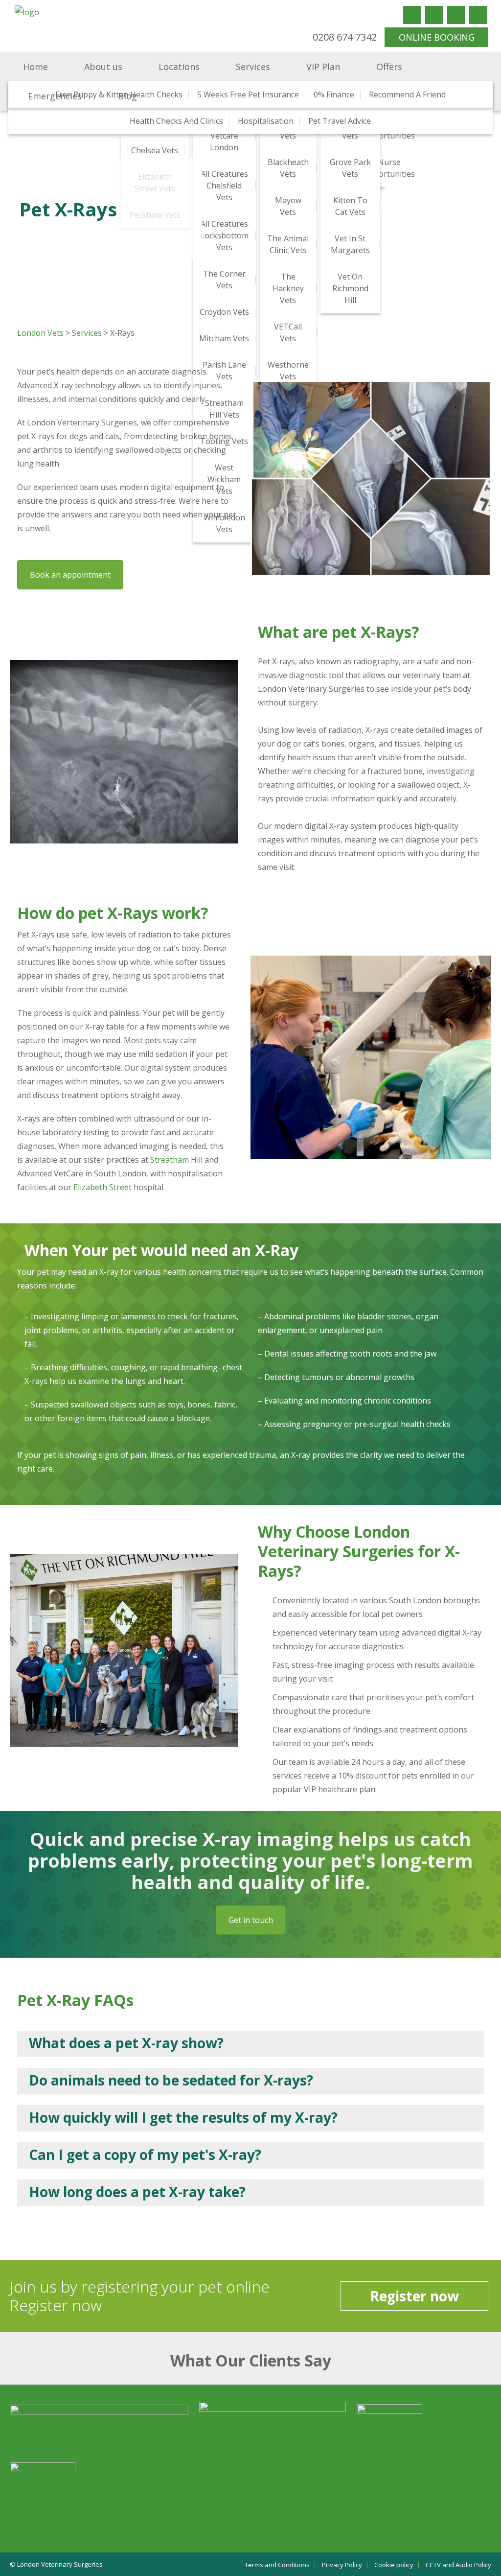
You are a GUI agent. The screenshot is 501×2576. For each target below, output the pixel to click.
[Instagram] (478, 15)
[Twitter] (434, 15)
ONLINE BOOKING (437, 37)
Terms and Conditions (277, 2565)
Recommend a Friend (407, 94)
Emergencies (55, 96)
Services (253, 67)
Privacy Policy (342, 2565)
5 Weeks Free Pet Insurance (248, 94)
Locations (179, 67)
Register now (414, 2296)
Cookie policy (394, 2565)
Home (35, 67)
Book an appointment (70, 575)
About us (103, 67)
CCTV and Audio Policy (458, 2565)
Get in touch (251, 1920)
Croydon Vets (224, 312)
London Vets (40, 333)
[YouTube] (456, 15)
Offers (389, 67)
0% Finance (334, 94)
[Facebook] (412, 15)
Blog (127, 96)
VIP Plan (323, 67)
